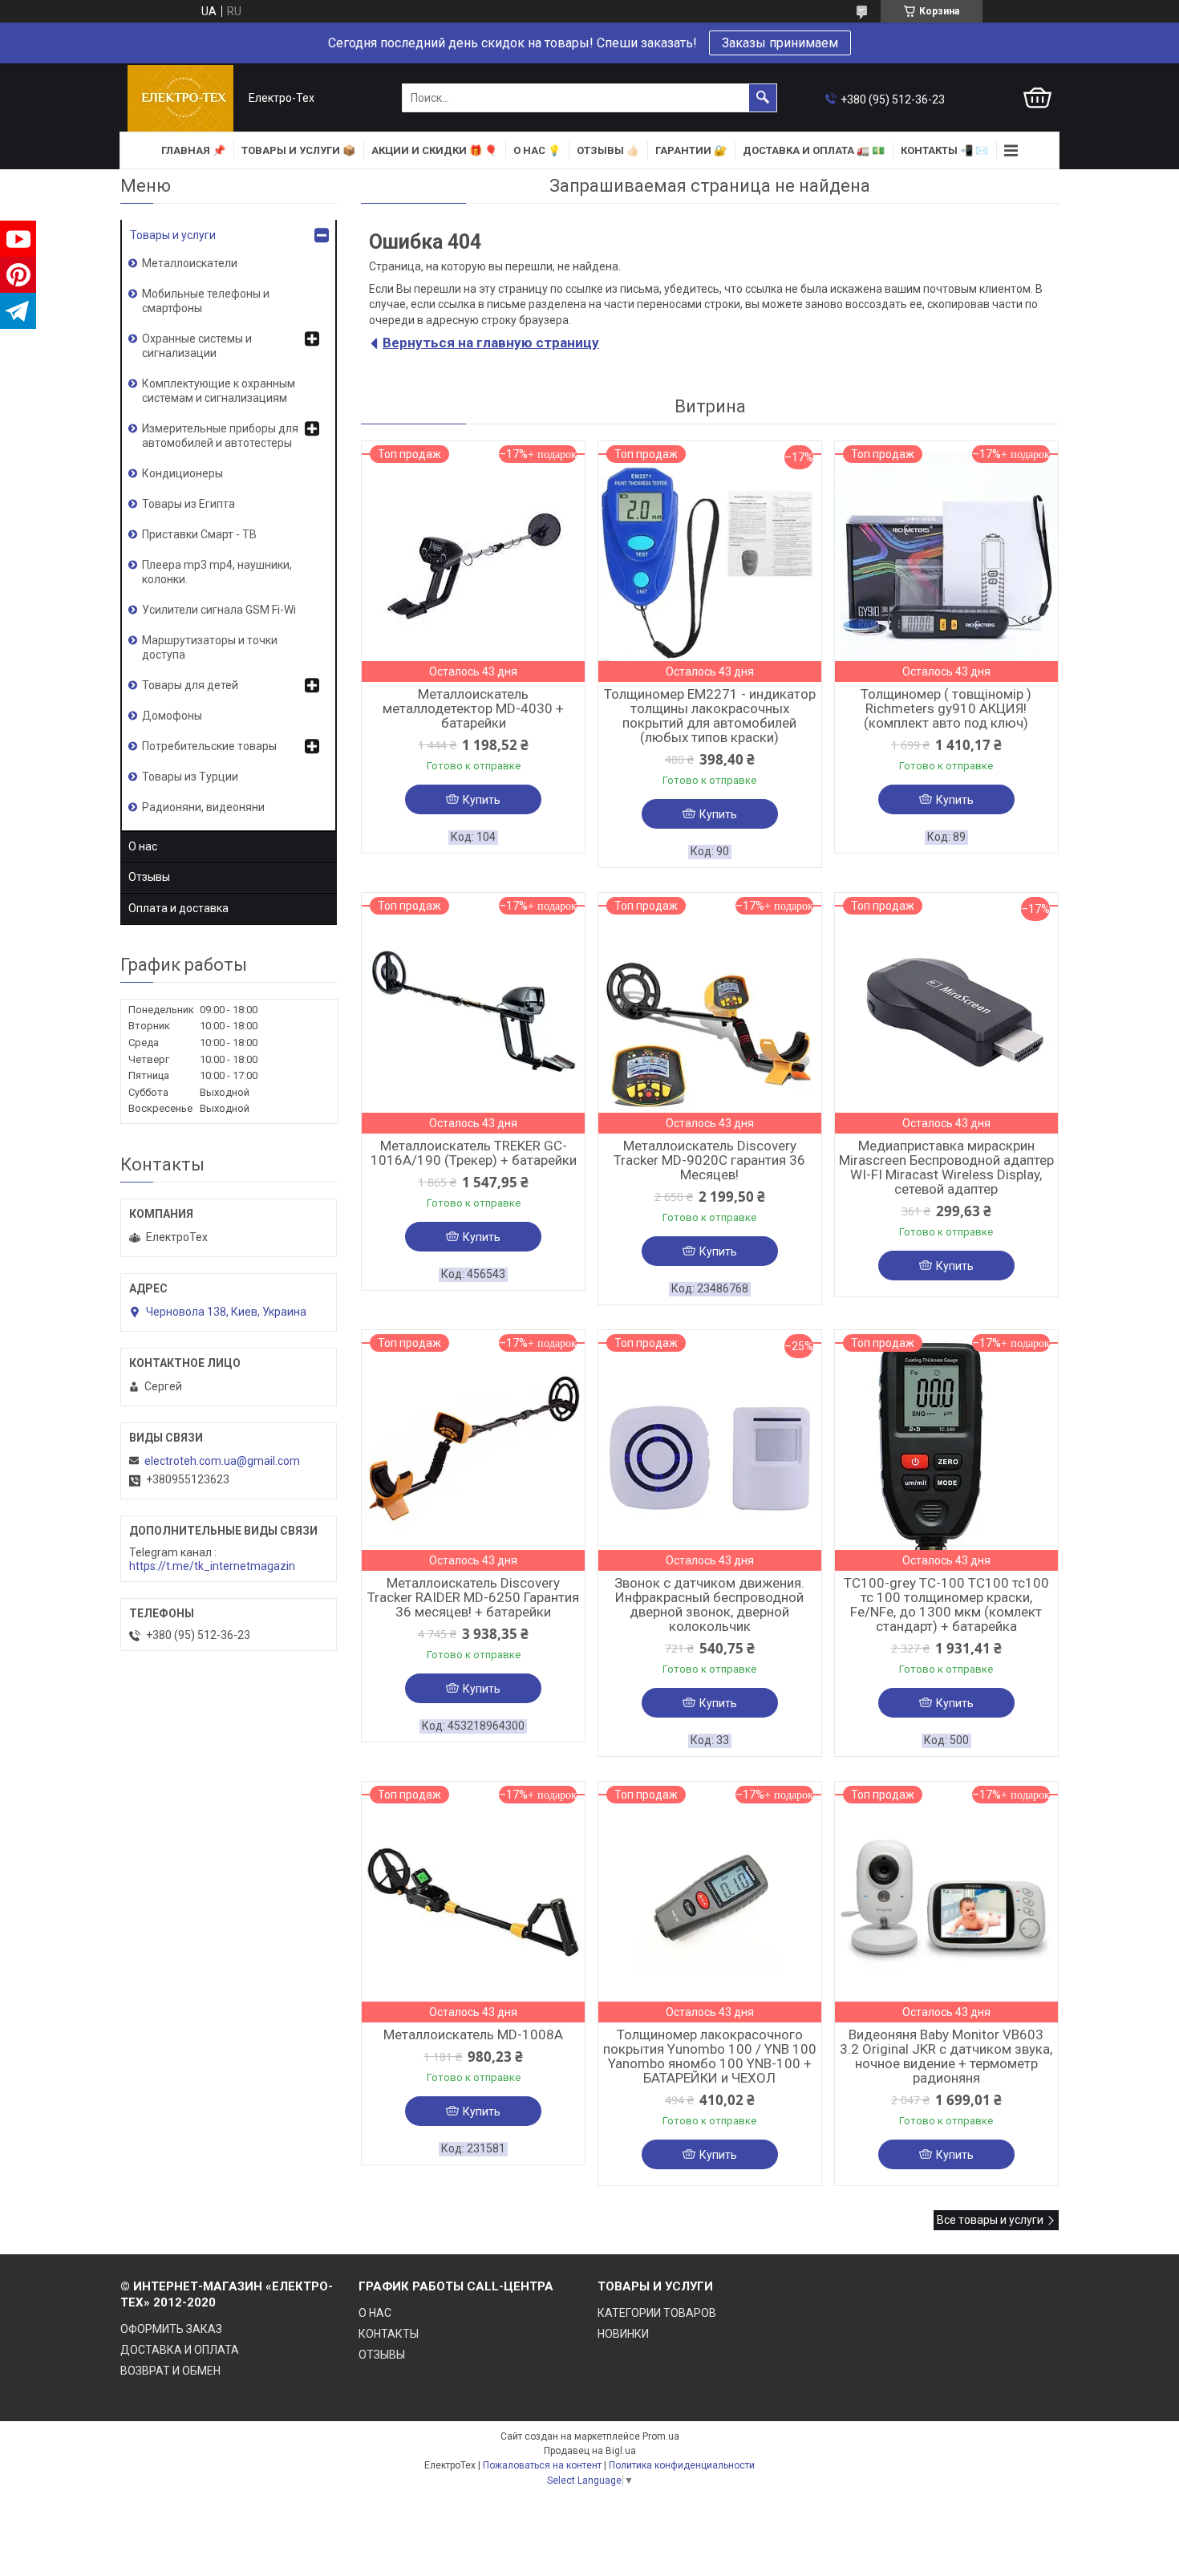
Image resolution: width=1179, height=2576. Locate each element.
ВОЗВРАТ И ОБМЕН (170, 2371)
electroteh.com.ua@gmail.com (222, 1461)
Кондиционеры (182, 473)
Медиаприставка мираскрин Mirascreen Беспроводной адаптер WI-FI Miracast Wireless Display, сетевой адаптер (946, 1167)
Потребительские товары (209, 746)
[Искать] (763, 98)
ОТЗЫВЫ (382, 2355)
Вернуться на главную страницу (491, 343)
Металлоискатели (190, 263)
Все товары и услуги (990, 2220)
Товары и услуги (173, 235)
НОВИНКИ (623, 2334)
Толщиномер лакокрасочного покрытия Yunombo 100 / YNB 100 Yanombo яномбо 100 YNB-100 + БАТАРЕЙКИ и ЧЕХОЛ (710, 2056)
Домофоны (172, 716)
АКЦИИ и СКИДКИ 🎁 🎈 (434, 150)
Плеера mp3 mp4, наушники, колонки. (217, 572)
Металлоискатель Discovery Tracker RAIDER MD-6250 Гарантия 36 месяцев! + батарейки (473, 1597)
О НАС (375, 2313)
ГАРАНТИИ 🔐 (691, 150)
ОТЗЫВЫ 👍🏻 (608, 150)
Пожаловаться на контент (542, 2465)
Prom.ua (661, 2436)
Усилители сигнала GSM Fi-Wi (219, 610)
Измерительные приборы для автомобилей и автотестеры (220, 436)
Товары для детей (190, 685)
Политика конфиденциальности (682, 2465)
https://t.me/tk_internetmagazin (212, 1566)
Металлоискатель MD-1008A (473, 2034)
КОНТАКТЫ (389, 2334)
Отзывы (149, 877)
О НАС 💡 (537, 150)
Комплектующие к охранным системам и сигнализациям (219, 391)
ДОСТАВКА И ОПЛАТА (180, 2350)
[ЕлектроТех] (180, 98)
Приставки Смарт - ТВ (199, 534)
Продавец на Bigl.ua (590, 2451)
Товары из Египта (188, 504)
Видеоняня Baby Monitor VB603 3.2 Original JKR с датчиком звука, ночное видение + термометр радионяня (946, 2056)
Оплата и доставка (178, 908)
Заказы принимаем (780, 43)
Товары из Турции (190, 777)
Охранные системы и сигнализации (197, 346)
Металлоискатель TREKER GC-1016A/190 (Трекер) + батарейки (474, 1153)
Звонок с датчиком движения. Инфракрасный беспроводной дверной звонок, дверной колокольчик (709, 1604)
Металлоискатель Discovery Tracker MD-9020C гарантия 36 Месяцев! (709, 1160)
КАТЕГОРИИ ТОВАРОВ (657, 2313)
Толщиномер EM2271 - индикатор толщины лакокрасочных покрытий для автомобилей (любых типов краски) (710, 716)
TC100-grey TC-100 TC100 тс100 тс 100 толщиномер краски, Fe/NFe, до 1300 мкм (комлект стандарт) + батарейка (946, 1604)
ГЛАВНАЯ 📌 (193, 150)
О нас (143, 846)
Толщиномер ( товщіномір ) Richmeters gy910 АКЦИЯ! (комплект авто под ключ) (946, 708)
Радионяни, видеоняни (203, 807)
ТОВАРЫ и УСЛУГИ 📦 (298, 150)
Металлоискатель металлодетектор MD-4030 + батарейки (473, 708)
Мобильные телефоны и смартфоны (206, 301)
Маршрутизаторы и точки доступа (210, 647)
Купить (482, 800)
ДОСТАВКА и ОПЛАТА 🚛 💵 (814, 150)
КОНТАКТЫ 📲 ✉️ (944, 150)
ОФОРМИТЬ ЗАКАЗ (171, 2329)
